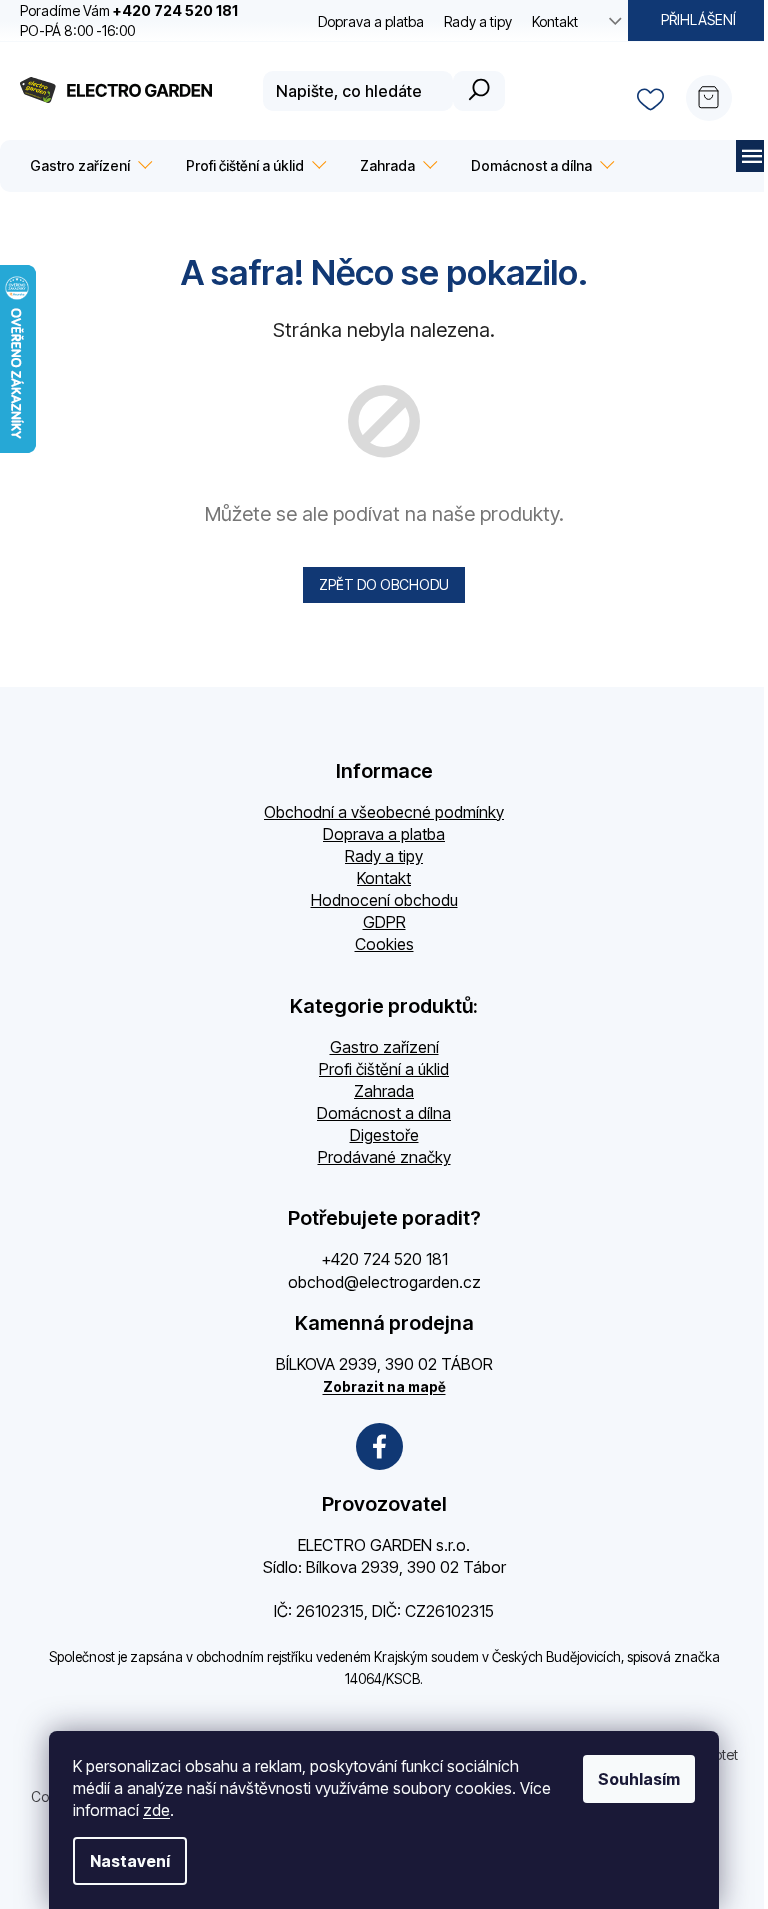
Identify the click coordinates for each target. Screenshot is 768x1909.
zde (156, 1810)
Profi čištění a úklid (384, 1069)
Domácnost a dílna (384, 1113)
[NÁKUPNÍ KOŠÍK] (717, 91)
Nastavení (130, 1861)
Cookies (384, 944)
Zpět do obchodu (384, 584)
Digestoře (384, 1135)
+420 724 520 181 (384, 1259)
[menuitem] (88, 166)
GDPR (384, 922)
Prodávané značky (384, 1157)
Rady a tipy (478, 21)
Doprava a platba (371, 21)
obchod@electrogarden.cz (384, 1282)
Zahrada (384, 1091)
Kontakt (555, 21)
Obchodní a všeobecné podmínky (384, 812)
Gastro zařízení (384, 1047)
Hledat (479, 91)
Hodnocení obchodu (384, 900)
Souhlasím (639, 1779)
